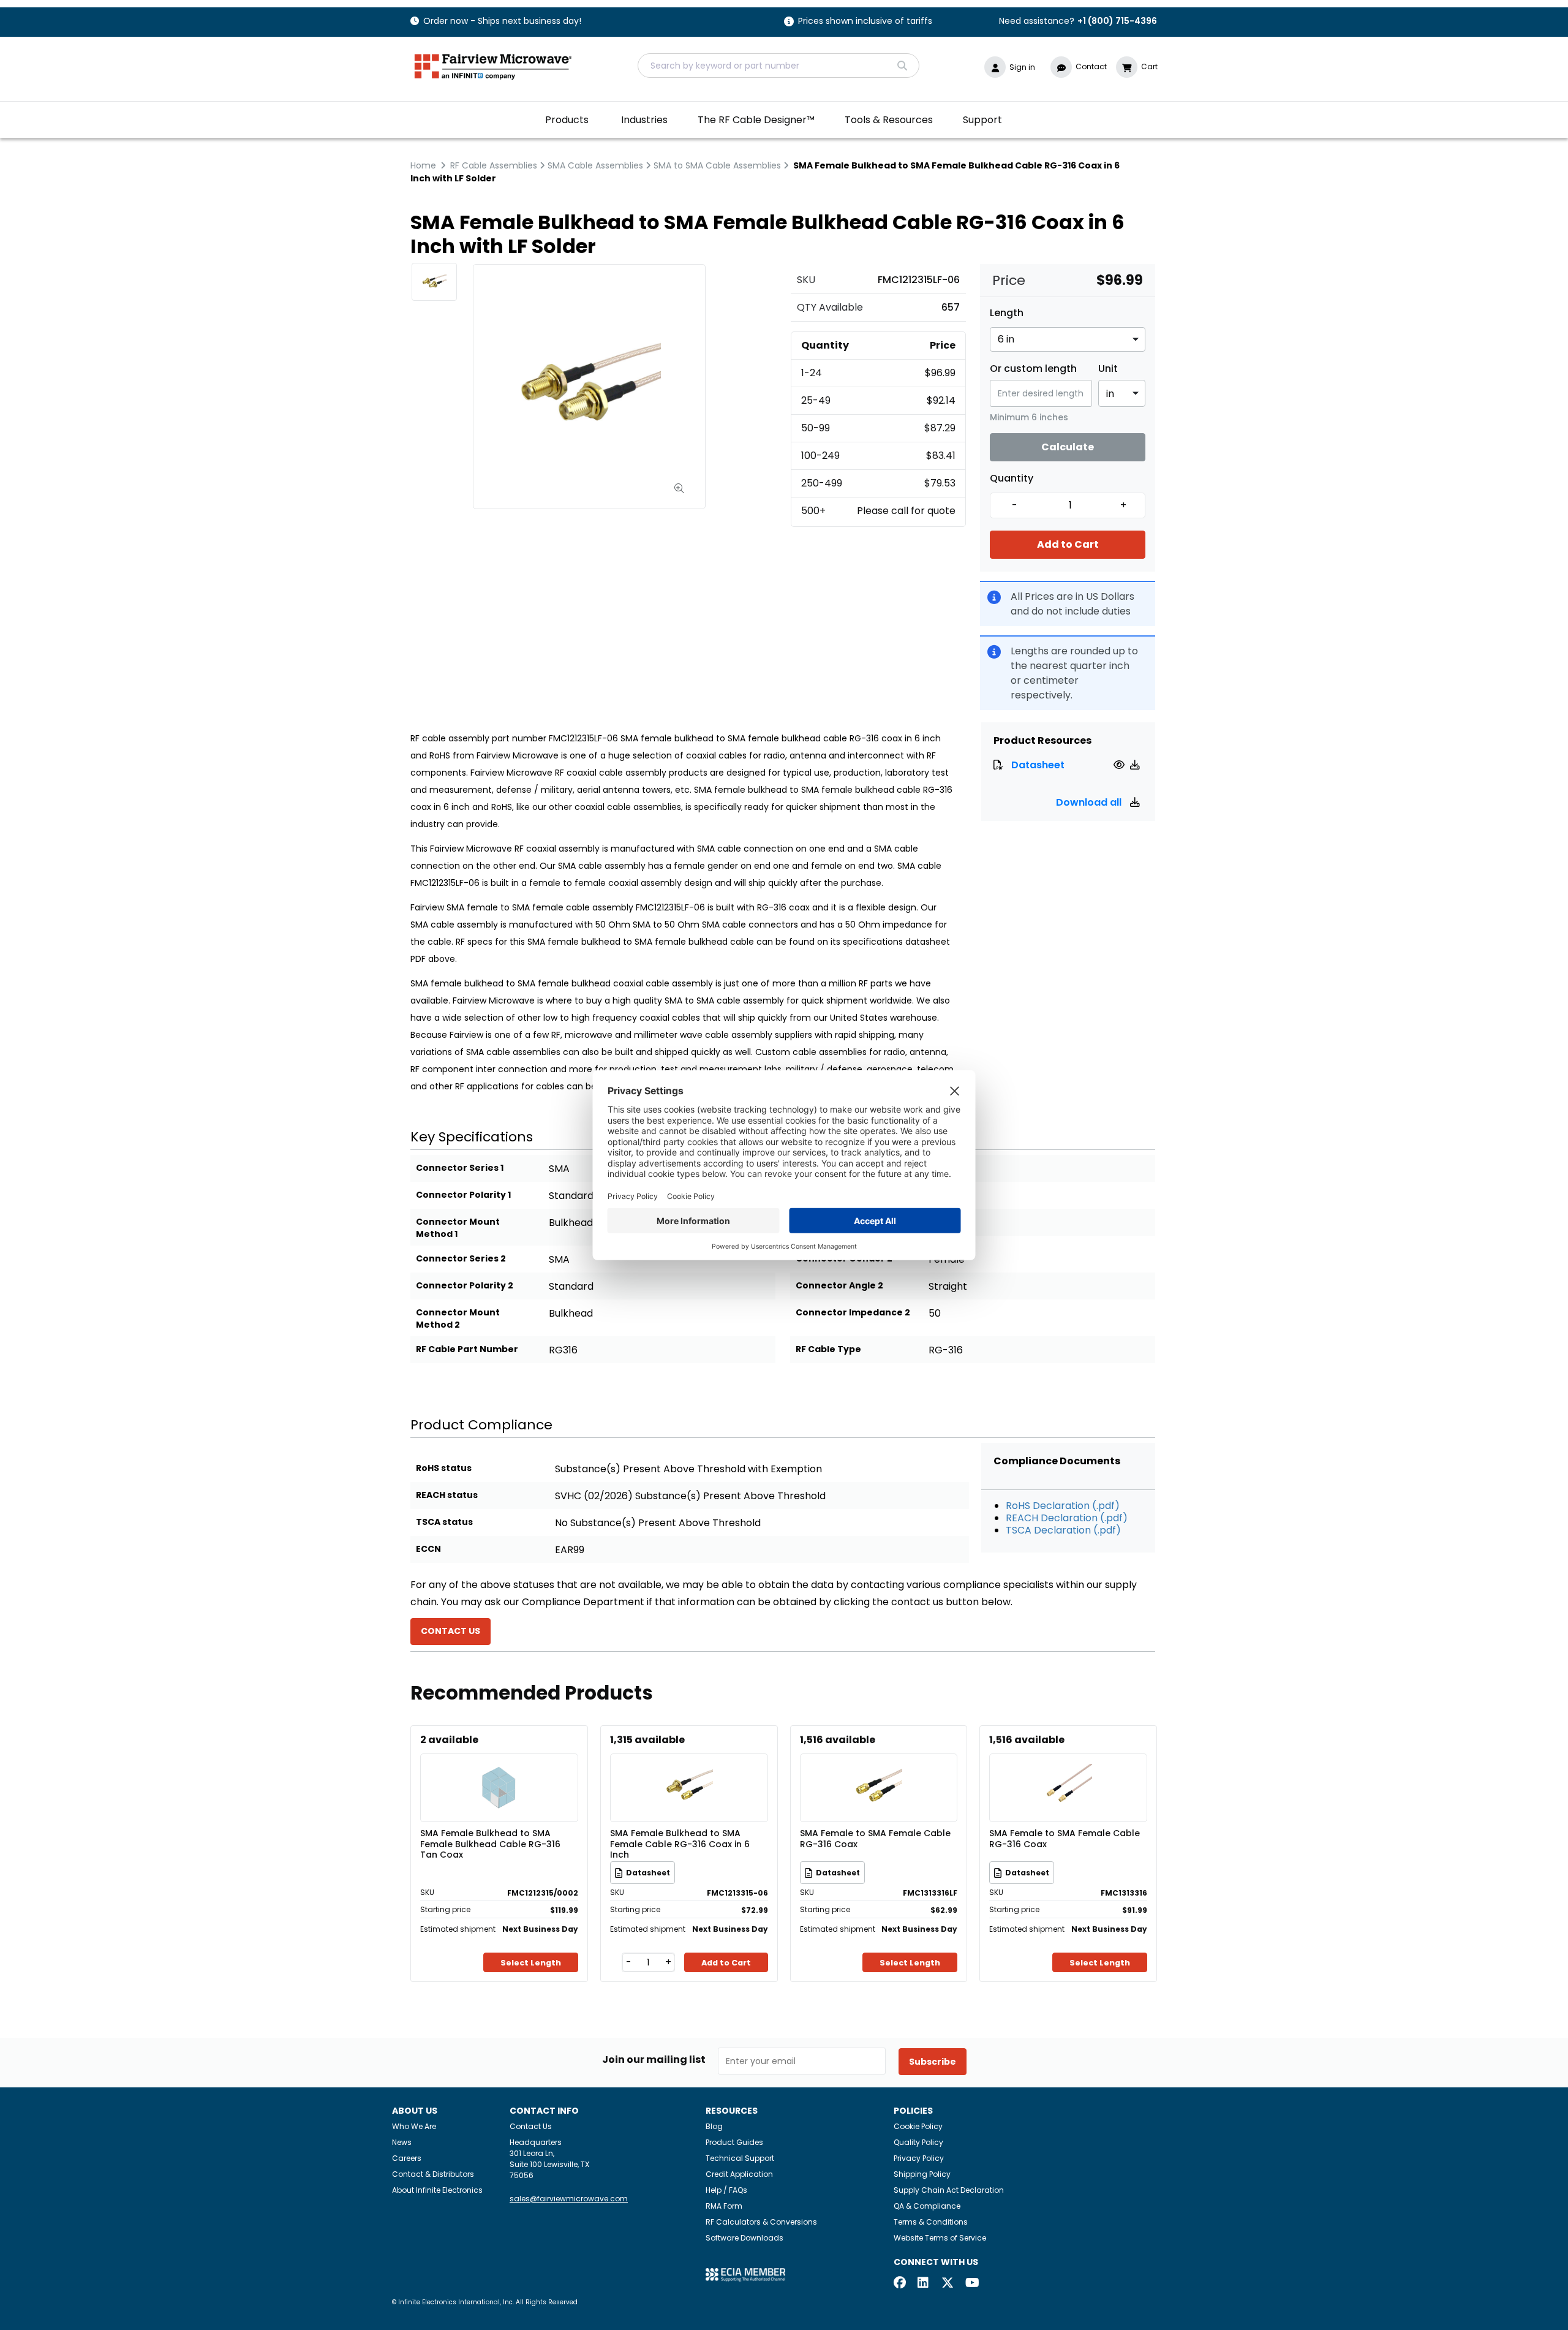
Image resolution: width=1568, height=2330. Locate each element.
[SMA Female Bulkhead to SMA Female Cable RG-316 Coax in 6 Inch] (689, 1770)
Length (1007, 313)
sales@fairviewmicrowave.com (569, 2199)
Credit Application (739, 2174)
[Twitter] (948, 2284)
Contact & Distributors (433, 2174)
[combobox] (778, 66)
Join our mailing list (654, 2060)
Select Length (531, 1963)
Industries (644, 120)
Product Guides (734, 2142)
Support (982, 120)
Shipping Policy (922, 2174)
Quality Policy (918, 2142)
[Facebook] (900, 2284)
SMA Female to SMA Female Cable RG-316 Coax (875, 1839)
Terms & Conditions (931, 2222)
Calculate (1068, 447)
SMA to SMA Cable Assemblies (717, 165)
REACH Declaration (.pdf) (1067, 1518)
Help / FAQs (726, 2190)
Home (423, 165)
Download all (1090, 802)
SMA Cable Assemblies (595, 165)
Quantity (1012, 478)
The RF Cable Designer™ (756, 120)
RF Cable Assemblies (494, 165)
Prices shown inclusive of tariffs (865, 22)
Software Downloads (744, 2238)
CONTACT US (450, 1631)
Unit (1108, 369)
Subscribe (933, 2062)
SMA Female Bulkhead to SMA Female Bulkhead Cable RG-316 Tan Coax (490, 1844)
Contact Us (531, 2126)
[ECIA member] (745, 2274)
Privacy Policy (919, 2158)
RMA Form (724, 2206)
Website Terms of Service (940, 2238)
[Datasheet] (1121, 765)
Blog (714, 2126)
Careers (407, 2158)
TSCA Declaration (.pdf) (1063, 1530)
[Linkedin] (924, 2284)
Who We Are (414, 2126)
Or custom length (1033, 369)
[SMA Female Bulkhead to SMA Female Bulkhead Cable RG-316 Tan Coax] (499, 1770)
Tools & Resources (889, 120)
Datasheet (1038, 765)
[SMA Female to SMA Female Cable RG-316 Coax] (878, 1770)
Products (567, 120)
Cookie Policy (918, 2126)
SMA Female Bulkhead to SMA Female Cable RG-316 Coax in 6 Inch (680, 1844)
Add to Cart (1068, 544)
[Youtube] (971, 2284)
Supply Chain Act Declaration (949, 2190)
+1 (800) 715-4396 (1117, 21)
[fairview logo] (493, 65)
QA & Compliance (927, 2206)
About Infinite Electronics (437, 2190)
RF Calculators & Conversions (761, 2222)
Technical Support (740, 2158)
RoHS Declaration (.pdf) (1063, 1506)
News (402, 2142)
